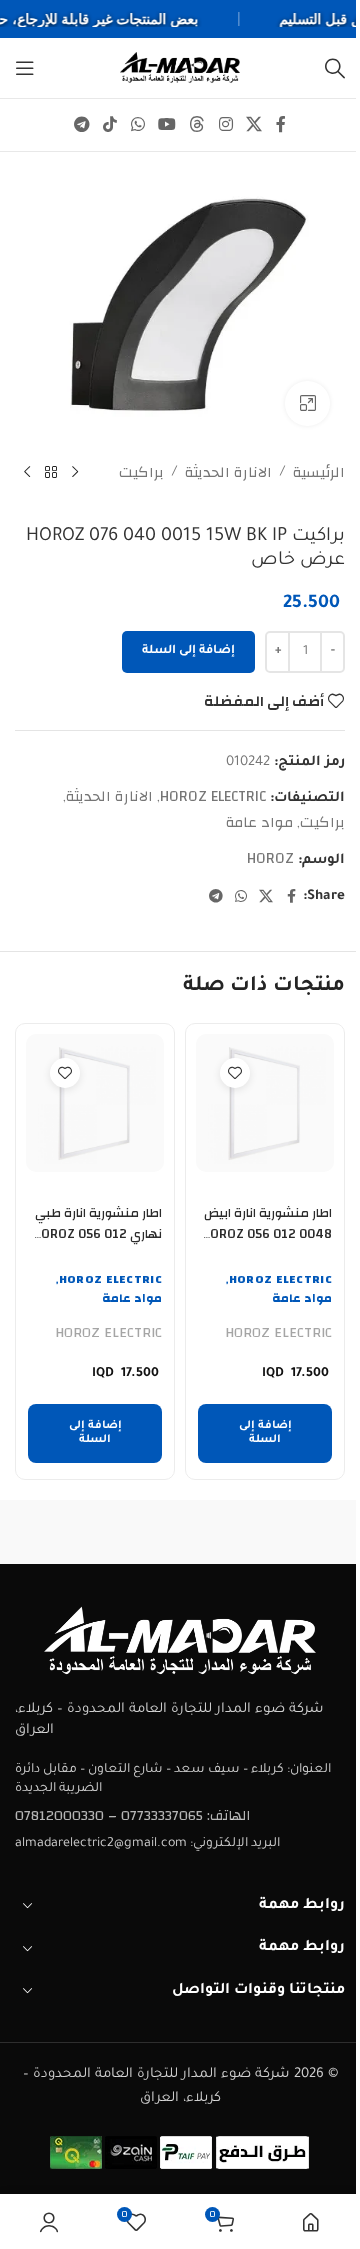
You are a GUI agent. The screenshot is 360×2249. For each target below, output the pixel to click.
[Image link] (180, 1640)
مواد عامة (259, 822)
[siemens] (97, 1532)
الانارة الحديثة (228, 473)
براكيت (141, 473)
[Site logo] (180, 67)
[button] (265, 1433)
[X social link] (253, 124)
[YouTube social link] (166, 124)
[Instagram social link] (225, 124)
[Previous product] (75, 473)
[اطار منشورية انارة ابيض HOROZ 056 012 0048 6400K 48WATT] (265, 1103)
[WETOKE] (262, 1532)
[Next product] (27, 473)
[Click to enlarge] (307, 403)
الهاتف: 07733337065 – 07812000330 (132, 1816)
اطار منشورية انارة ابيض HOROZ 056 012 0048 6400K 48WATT (267, 1235)
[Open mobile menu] (25, 68)
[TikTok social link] (110, 124)
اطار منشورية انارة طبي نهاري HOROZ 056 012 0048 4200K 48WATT (97, 1235)
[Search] (335, 68)
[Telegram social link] (81, 124)
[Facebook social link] (281, 124)
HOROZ (270, 858)
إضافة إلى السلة (188, 651)
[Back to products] (51, 473)
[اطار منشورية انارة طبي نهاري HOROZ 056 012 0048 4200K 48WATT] (95, 1103)
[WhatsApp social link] (137, 124)
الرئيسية (319, 473)
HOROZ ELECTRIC (213, 796)
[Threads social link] (197, 124)
